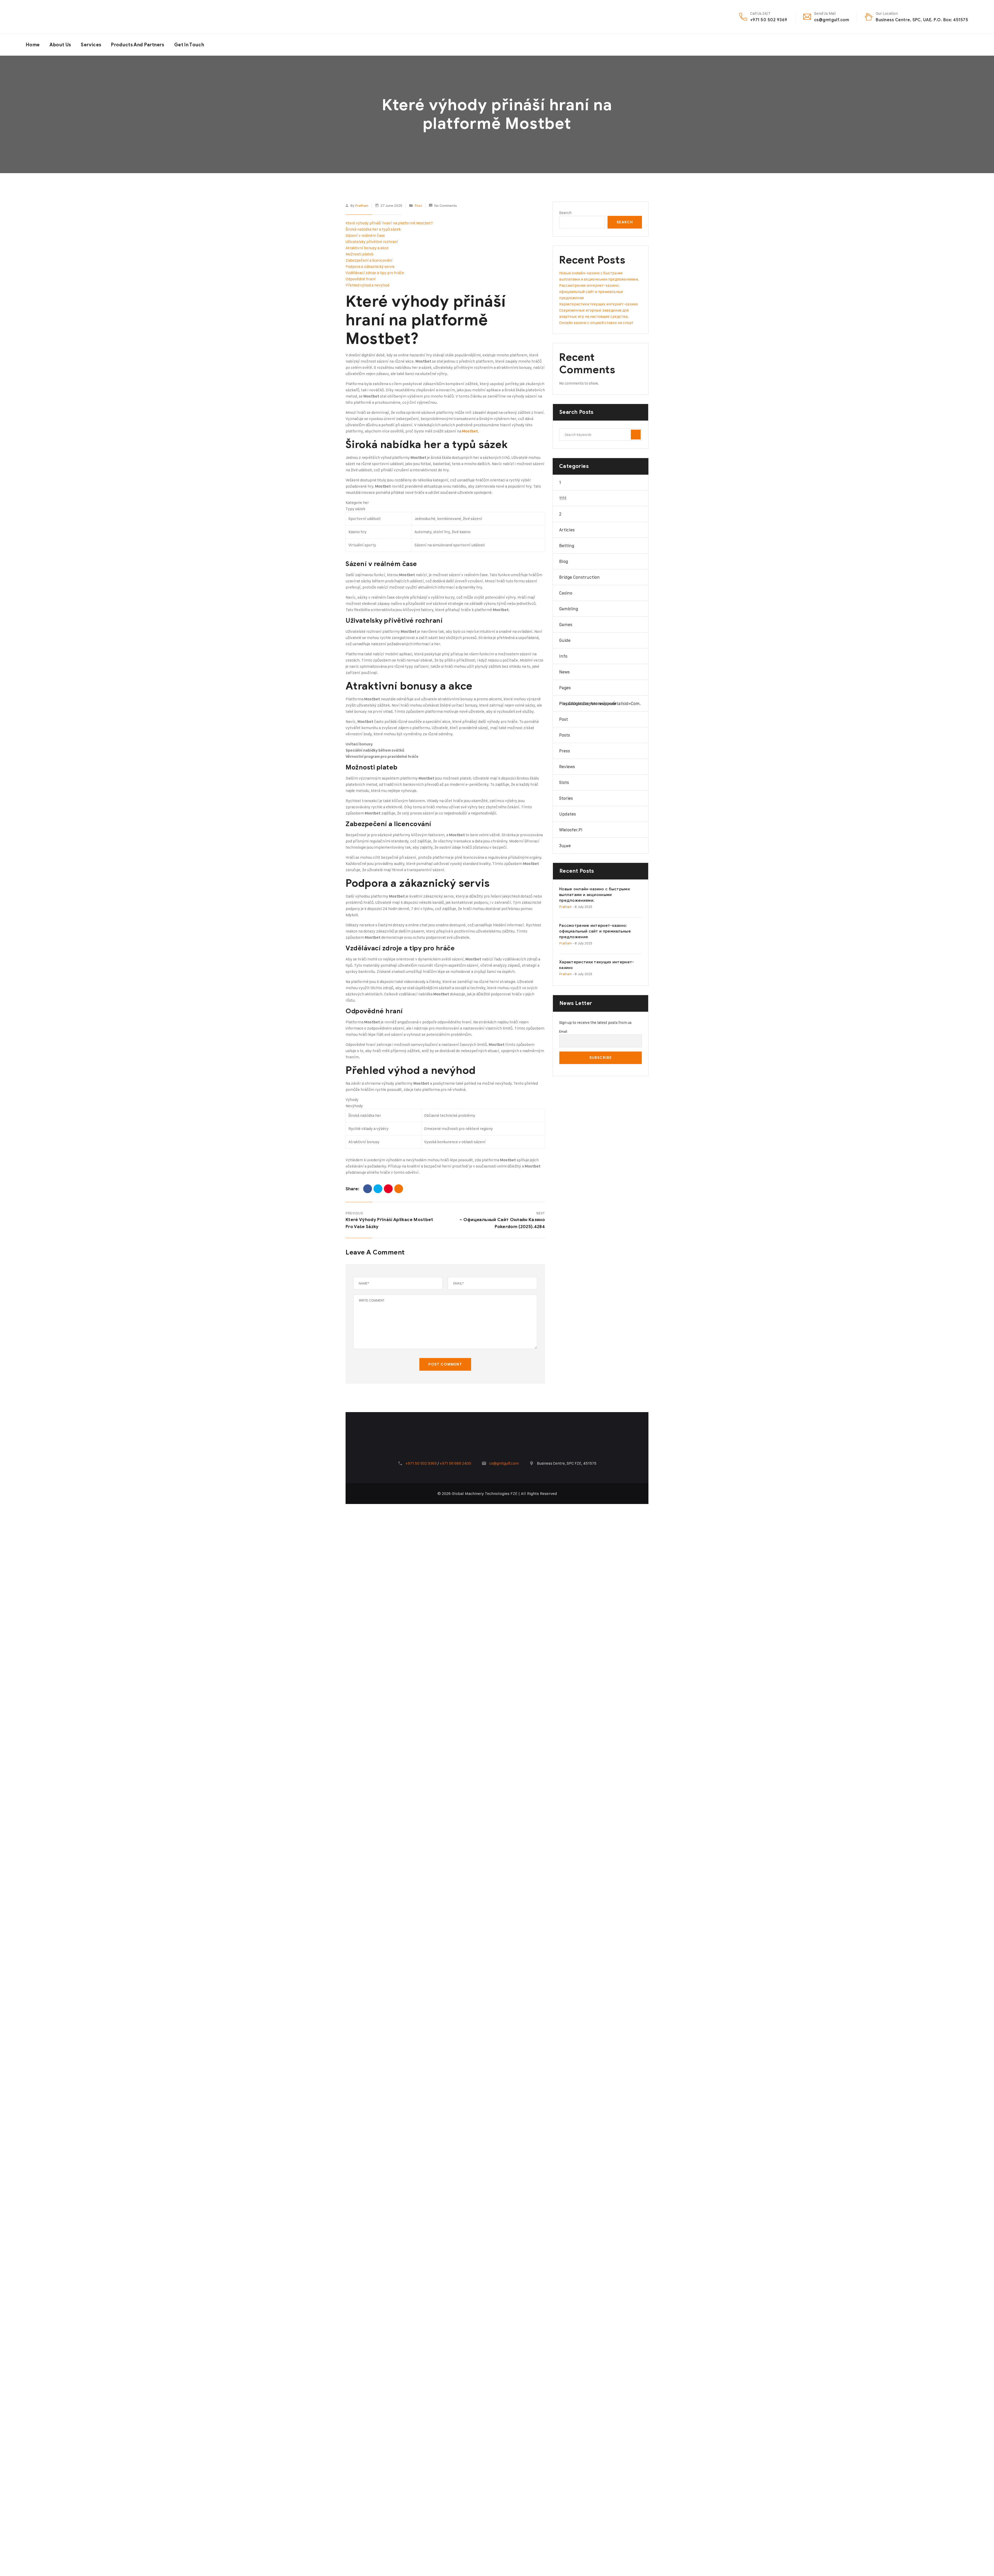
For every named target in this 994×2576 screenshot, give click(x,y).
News (564, 672)
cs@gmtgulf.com (832, 20)
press (565, 751)
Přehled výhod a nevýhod (367, 285)
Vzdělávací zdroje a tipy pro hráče (375, 273)
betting (567, 546)
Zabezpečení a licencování (369, 260)
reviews (567, 767)
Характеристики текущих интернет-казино (599, 304)
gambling (569, 609)
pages (565, 688)
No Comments (446, 205)
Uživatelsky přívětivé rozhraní (372, 242)
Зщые (565, 846)
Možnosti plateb (360, 254)
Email (563, 1031)
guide (565, 640)
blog (564, 561)
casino (566, 593)
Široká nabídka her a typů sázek (373, 229)
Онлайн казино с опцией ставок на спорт (596, 323)
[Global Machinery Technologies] (65, 17)
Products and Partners (138, 45)
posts (565, 735)
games (566, 625)
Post (418, 205)
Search (565, 213)
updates (568, 814)
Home (33, 45)
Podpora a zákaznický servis (370, 266)
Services (91, 45)
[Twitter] (378, 1189)
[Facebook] (368, 1189)
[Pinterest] (388, 1189)
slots (564, 782)
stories (566, 798)
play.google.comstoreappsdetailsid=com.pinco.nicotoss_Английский (600, 703)
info (563, 656)
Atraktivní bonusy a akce (367, 248)
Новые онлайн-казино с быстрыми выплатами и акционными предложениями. (594, 895)
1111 (563, 498)
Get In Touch (189, 45)
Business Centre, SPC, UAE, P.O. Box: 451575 (922, 20)
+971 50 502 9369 (769, 20)
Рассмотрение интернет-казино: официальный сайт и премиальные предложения (591, 292)
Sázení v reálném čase (365, 235)
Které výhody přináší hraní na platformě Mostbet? (389, 223)
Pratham (362, 205)
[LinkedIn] (399, 1189)
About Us (60, 45)
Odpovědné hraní (361, 279)
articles (567, 530)
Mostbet (470, 431)
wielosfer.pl (571, 830)
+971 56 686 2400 (455, 1463)
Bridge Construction (579, 577)
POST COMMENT (445, 1364)
